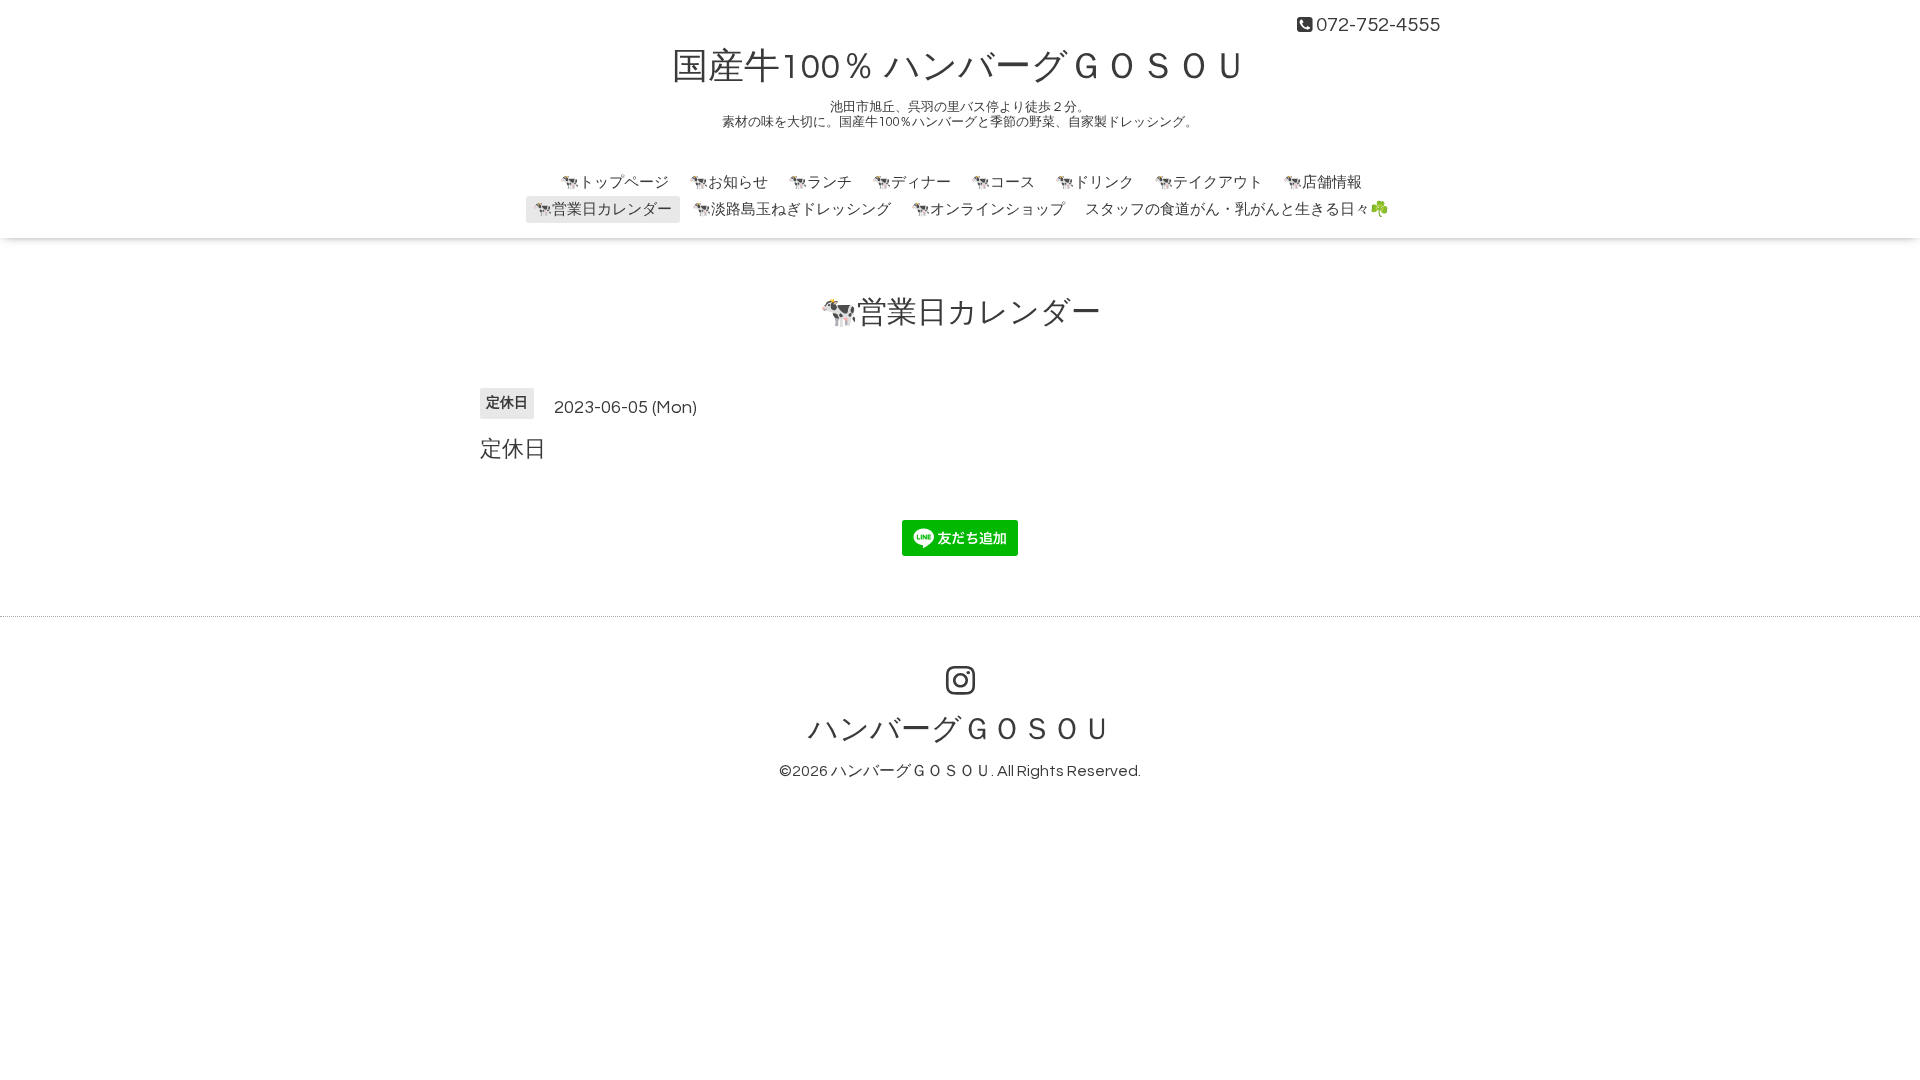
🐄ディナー (911, 182)
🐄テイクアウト (1208, 182)
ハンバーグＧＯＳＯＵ (960, 729)
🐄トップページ (614, 182)
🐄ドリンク (1094, 182)
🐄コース (1003, 182)
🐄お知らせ (728, 182)
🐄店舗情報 (1322, 182)
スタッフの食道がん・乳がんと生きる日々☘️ (1237, 209)
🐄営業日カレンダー (602, 209)
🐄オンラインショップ (988, 209)
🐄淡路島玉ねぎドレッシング (791, 209)
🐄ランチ (820, 182)
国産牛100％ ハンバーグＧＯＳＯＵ (960, 67)
